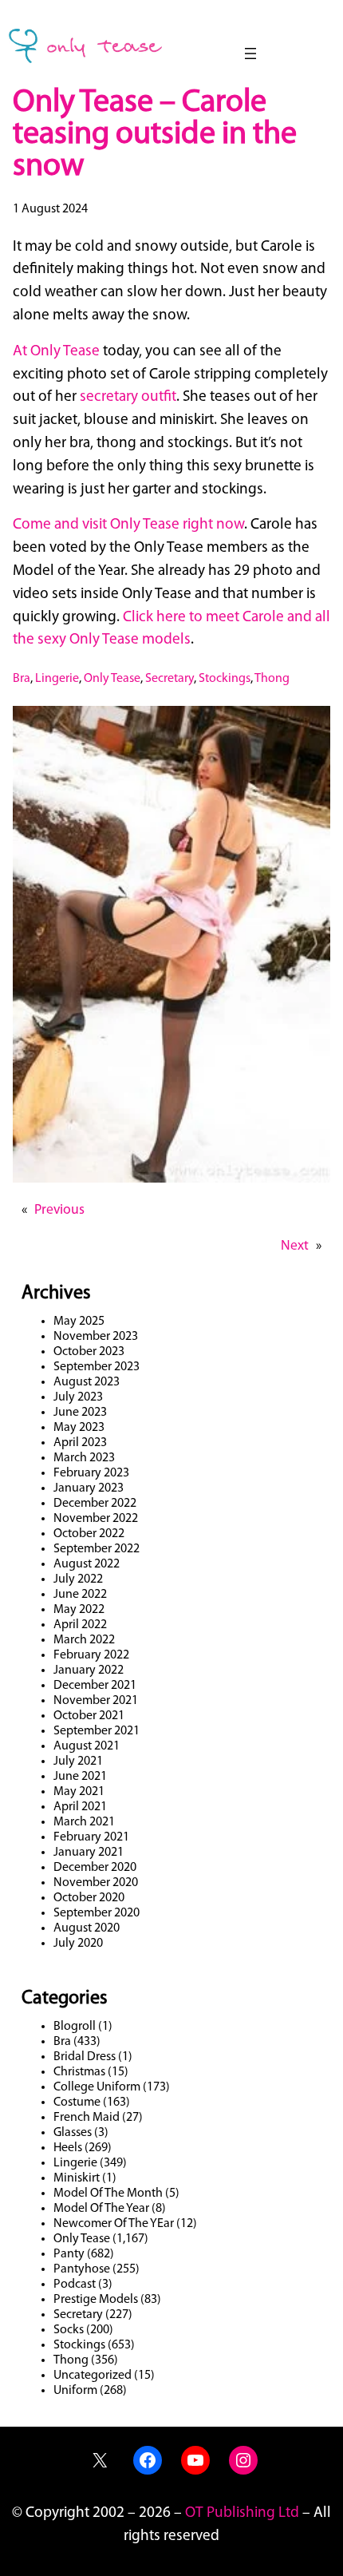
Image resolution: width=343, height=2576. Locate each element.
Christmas (79, 2072)
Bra (22, 679)
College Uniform (97, 2087)
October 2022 (89, 1534)
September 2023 (97, 1367)
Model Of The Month (108, 2194)
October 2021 (89, 1716)
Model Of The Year (101, 2209)
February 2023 (91, 1473)
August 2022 (87, 1564)
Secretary (170, 679)
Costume (77, 2102)
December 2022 (95, 1504)
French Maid (87, 2118)
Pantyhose (82, 2269)
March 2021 (84, 1822)
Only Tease (112, 679)
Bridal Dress (85, 2057)
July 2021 (78, 1762)
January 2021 (89, 1853)
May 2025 (79, 1322)
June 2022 (80, 1595)
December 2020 (95, 1868)
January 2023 (89, 1488)
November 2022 (96, 1519)
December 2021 (95, 1686)
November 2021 (96, 1701)
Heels (68, 2148)
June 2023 (80, 1413)
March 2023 (84, 1458)
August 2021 (87, 1746)
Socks (69, 2330)
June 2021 (80, 1777)
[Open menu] (250, 54)
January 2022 (89, 1670)
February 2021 (91, 1837)
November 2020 (96, 1883)
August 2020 (87, 1928)
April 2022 (80, 1625)
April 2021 (80, 1807)
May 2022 (79, 1610)
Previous (59, 1210)
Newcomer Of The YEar (114, 2224)
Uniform (75, 2391)
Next (295, 1246)
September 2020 (97, 1913)
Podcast (75, 2285)
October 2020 (89, 1898)
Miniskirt (77, 2178)
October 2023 (89, 1352)
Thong (272, 679)
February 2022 (91, 1655)
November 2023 (96, 1337)
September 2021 (97, 1731)
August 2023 (87, 1382)
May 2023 (79, 1428)
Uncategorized (93, 2376)
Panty (69, 2254)
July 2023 (78, 1397)
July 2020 (78, 1944)
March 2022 (84, 1640)
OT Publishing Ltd (242, 2513)
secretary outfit (128, 397)
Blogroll (75, 2027)
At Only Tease (56, 352)
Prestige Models (96, 2300)
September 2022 (97, 1549)
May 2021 (79, 1792)
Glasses (73, 2133)
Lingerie (57, 679)
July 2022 (78, 1579)
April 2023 (80, 1443)
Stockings (225, 679)
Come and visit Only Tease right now (128, 525)
